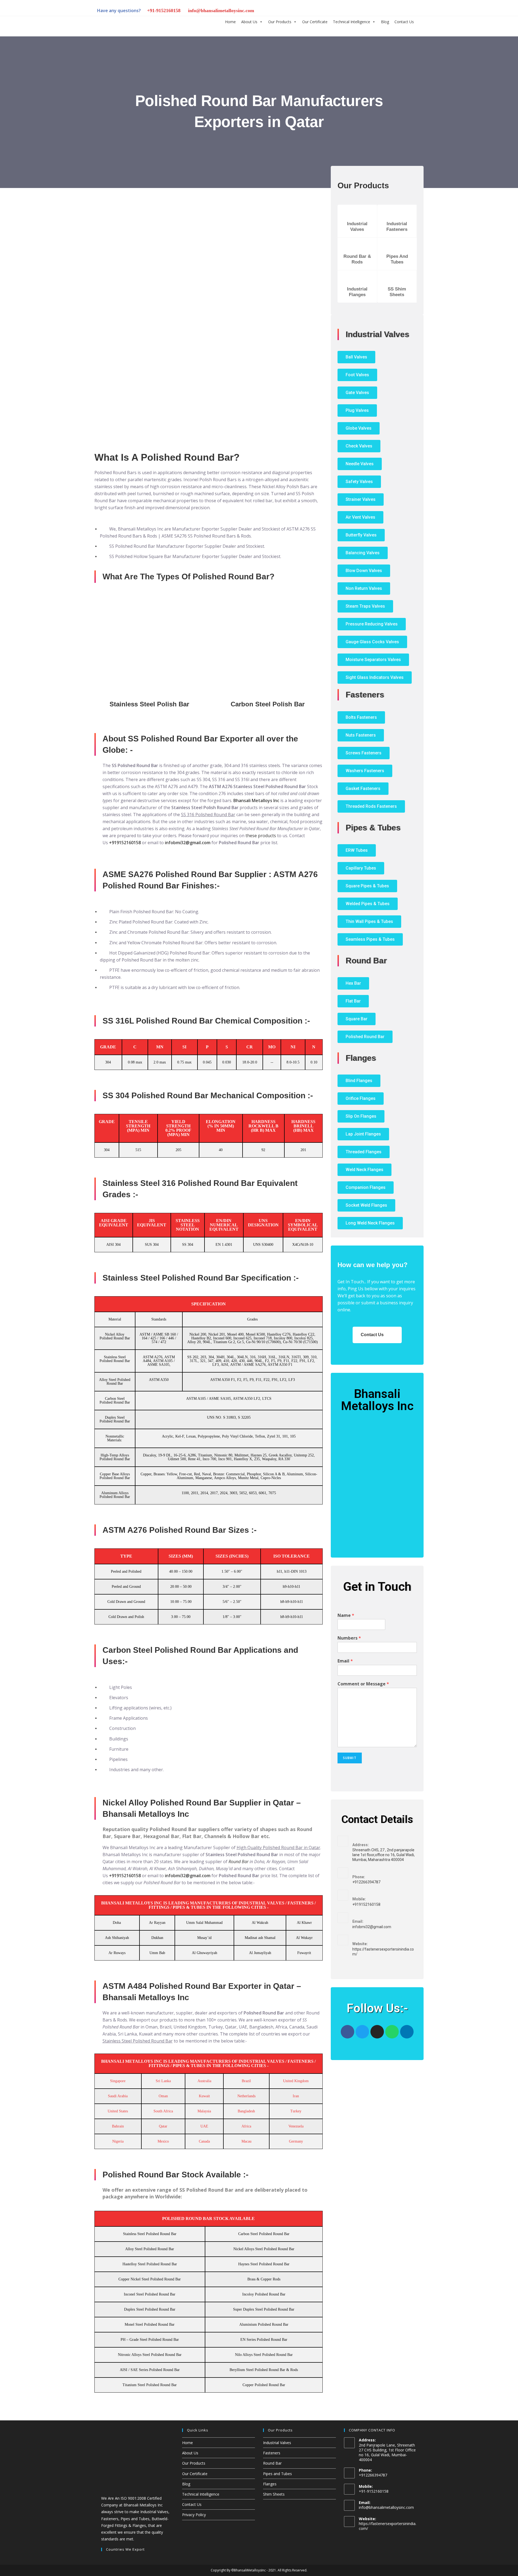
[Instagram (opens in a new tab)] (372, 11)
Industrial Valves (277, 2443)
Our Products (280, 22)
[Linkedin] (407, 2032)
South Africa (163, 2111)
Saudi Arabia (118, 2096)
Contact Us (404, 22)
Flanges (270, 2484)
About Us (249, 22)
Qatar (163, 2126)
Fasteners (272, 2453)
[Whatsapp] (392, 2032)
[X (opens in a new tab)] (353, 11)
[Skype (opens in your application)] (399, 11)
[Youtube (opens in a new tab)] (408, 11)
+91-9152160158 (164, 11)
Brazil (246, 2081)
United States (118, 2111)
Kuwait (204, 2096)
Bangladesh (246, 2111)
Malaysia (204, 2111)
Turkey (296, 2111)
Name (346, 1615)
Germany (296, 2141)
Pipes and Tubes (277, 2474)
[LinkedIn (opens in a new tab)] (381, 11)
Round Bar (238, 1862)
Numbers (349, 1638)
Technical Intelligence (352, 22)
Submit (350, 1758)
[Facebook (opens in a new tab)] (363, 11)
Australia (204, 2081)
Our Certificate (315, 22)
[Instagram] (377, 2032)
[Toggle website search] (421, 21)
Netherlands (246, 2096)
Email (345, 1661)
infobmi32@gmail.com (188, 843)
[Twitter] (362, 2032)
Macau (246, 2141)
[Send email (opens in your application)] (417, 11)
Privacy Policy (194, 2515)
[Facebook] (347, 2032)
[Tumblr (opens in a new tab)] (390, 11)
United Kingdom (296, 2081)
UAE (204, 2126)
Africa (246, 2126)
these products (261, 836)
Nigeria (118, 2141)
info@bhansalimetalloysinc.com (221, 11)
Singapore (118, 2081)
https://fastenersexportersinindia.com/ (388, 2526)
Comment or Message (363, 1684)
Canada (204, 2141)
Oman (163, 2096)
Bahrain (118, 2126)
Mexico (163, 2141)
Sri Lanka (163, 2081)
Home (230, 22)
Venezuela (296, 2126)
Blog (385, 22)
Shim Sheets (274, 2494)
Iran (296, 2096)
